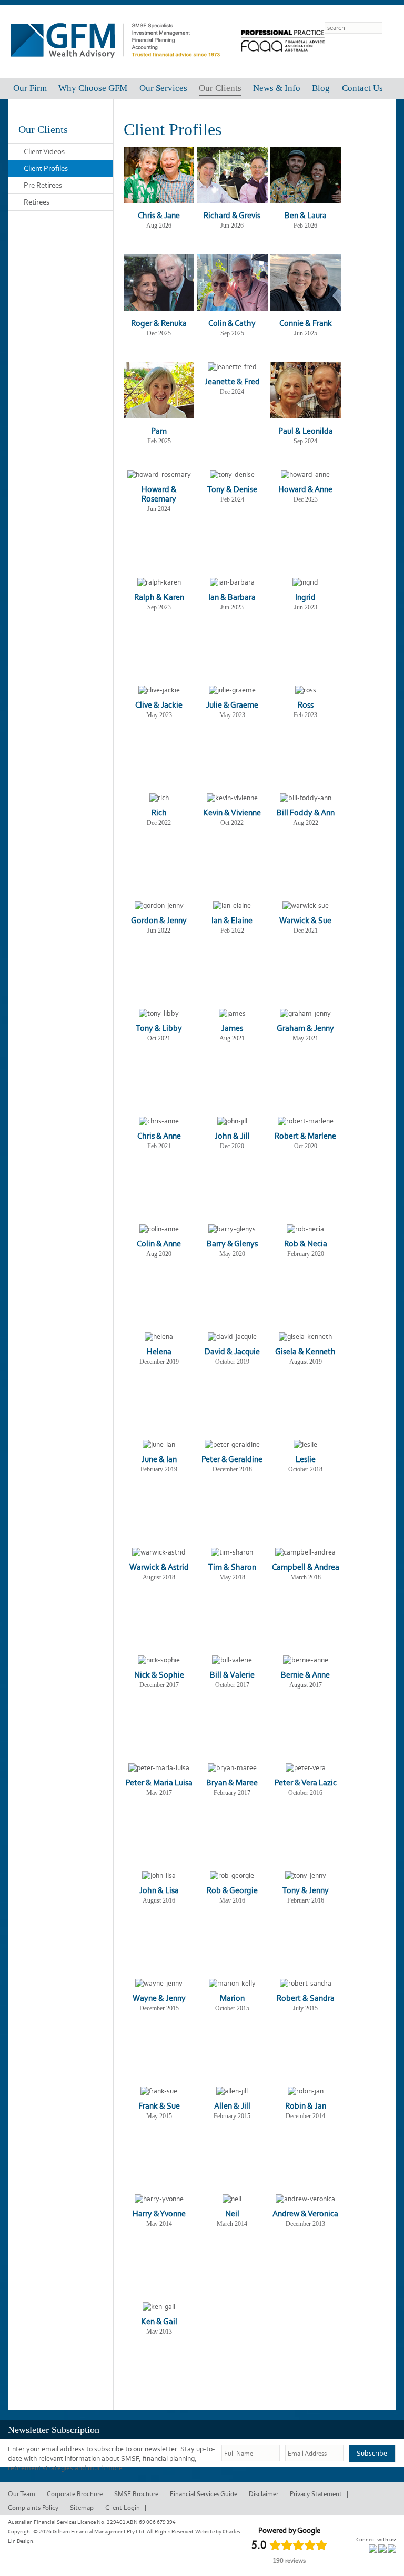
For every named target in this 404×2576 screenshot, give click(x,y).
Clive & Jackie (159, 705)
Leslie (306, 1459)
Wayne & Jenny (159, 1998)
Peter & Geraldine (232, 1459)
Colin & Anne (159, 1244)
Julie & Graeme (232, 705)
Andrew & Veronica (305, 2214)
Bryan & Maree (232, 1782)
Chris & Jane (159, 215)
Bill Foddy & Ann (306, 812)
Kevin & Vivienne (232, 812)
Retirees (37, 202)
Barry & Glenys (232, 1244)
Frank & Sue (159, 2106)
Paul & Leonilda (306, 431)
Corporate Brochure (75, 2494)
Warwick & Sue (305, 920)
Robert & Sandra (306, 1998)
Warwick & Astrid (159, 1567)
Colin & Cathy (232, 323)
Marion (232, 1998)
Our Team (22, 2494)
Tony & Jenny (306, 1890)
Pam (159, 431)
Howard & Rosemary (159, 494)
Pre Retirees (43, 185)
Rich (159, 812)
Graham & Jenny (305, 1028)
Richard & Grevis (232, 215)
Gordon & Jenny (159, 920)
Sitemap (82, 2507)
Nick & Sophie (159, 1675)
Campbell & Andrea (306, 1567)
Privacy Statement (316, 2494)
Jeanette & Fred (232, 381)
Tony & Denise (232, 489)
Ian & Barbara (232, 597)
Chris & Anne (159, 1136)
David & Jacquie (232, 1351)
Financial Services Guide (204, 2494)
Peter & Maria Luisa (159, 1782)
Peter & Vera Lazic (306, 1782)
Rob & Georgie (232, 1890)
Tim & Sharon (232, 1567)
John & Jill (232, 1136)
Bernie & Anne (305, 1675)
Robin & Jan (306, 2106)
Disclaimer (264, 2494)
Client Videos (44, 151)
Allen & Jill (232, 2106)
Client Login (123, 2507)
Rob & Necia (306, 1244)
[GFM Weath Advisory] (121, 66)
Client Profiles (46, 168)
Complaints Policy (33, 2507)
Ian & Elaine (232, 920)
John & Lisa (159, 1890)
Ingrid (305, 597)
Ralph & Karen (159, 597)
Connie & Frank (306, 323)
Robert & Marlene (305, 1136)
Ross (306, 705)
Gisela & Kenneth (305, 1351)
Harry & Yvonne (159, 2214)
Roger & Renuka (159, 323)
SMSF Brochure (136, 2494)
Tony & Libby (159, 1028)
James (232, 1028)
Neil (232, 2214)
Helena (159, 1351)
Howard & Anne (305, 489)
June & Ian (159, 1459)
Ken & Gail (159, 2321)
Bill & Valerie (232, 1675)
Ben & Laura (306, 215)
